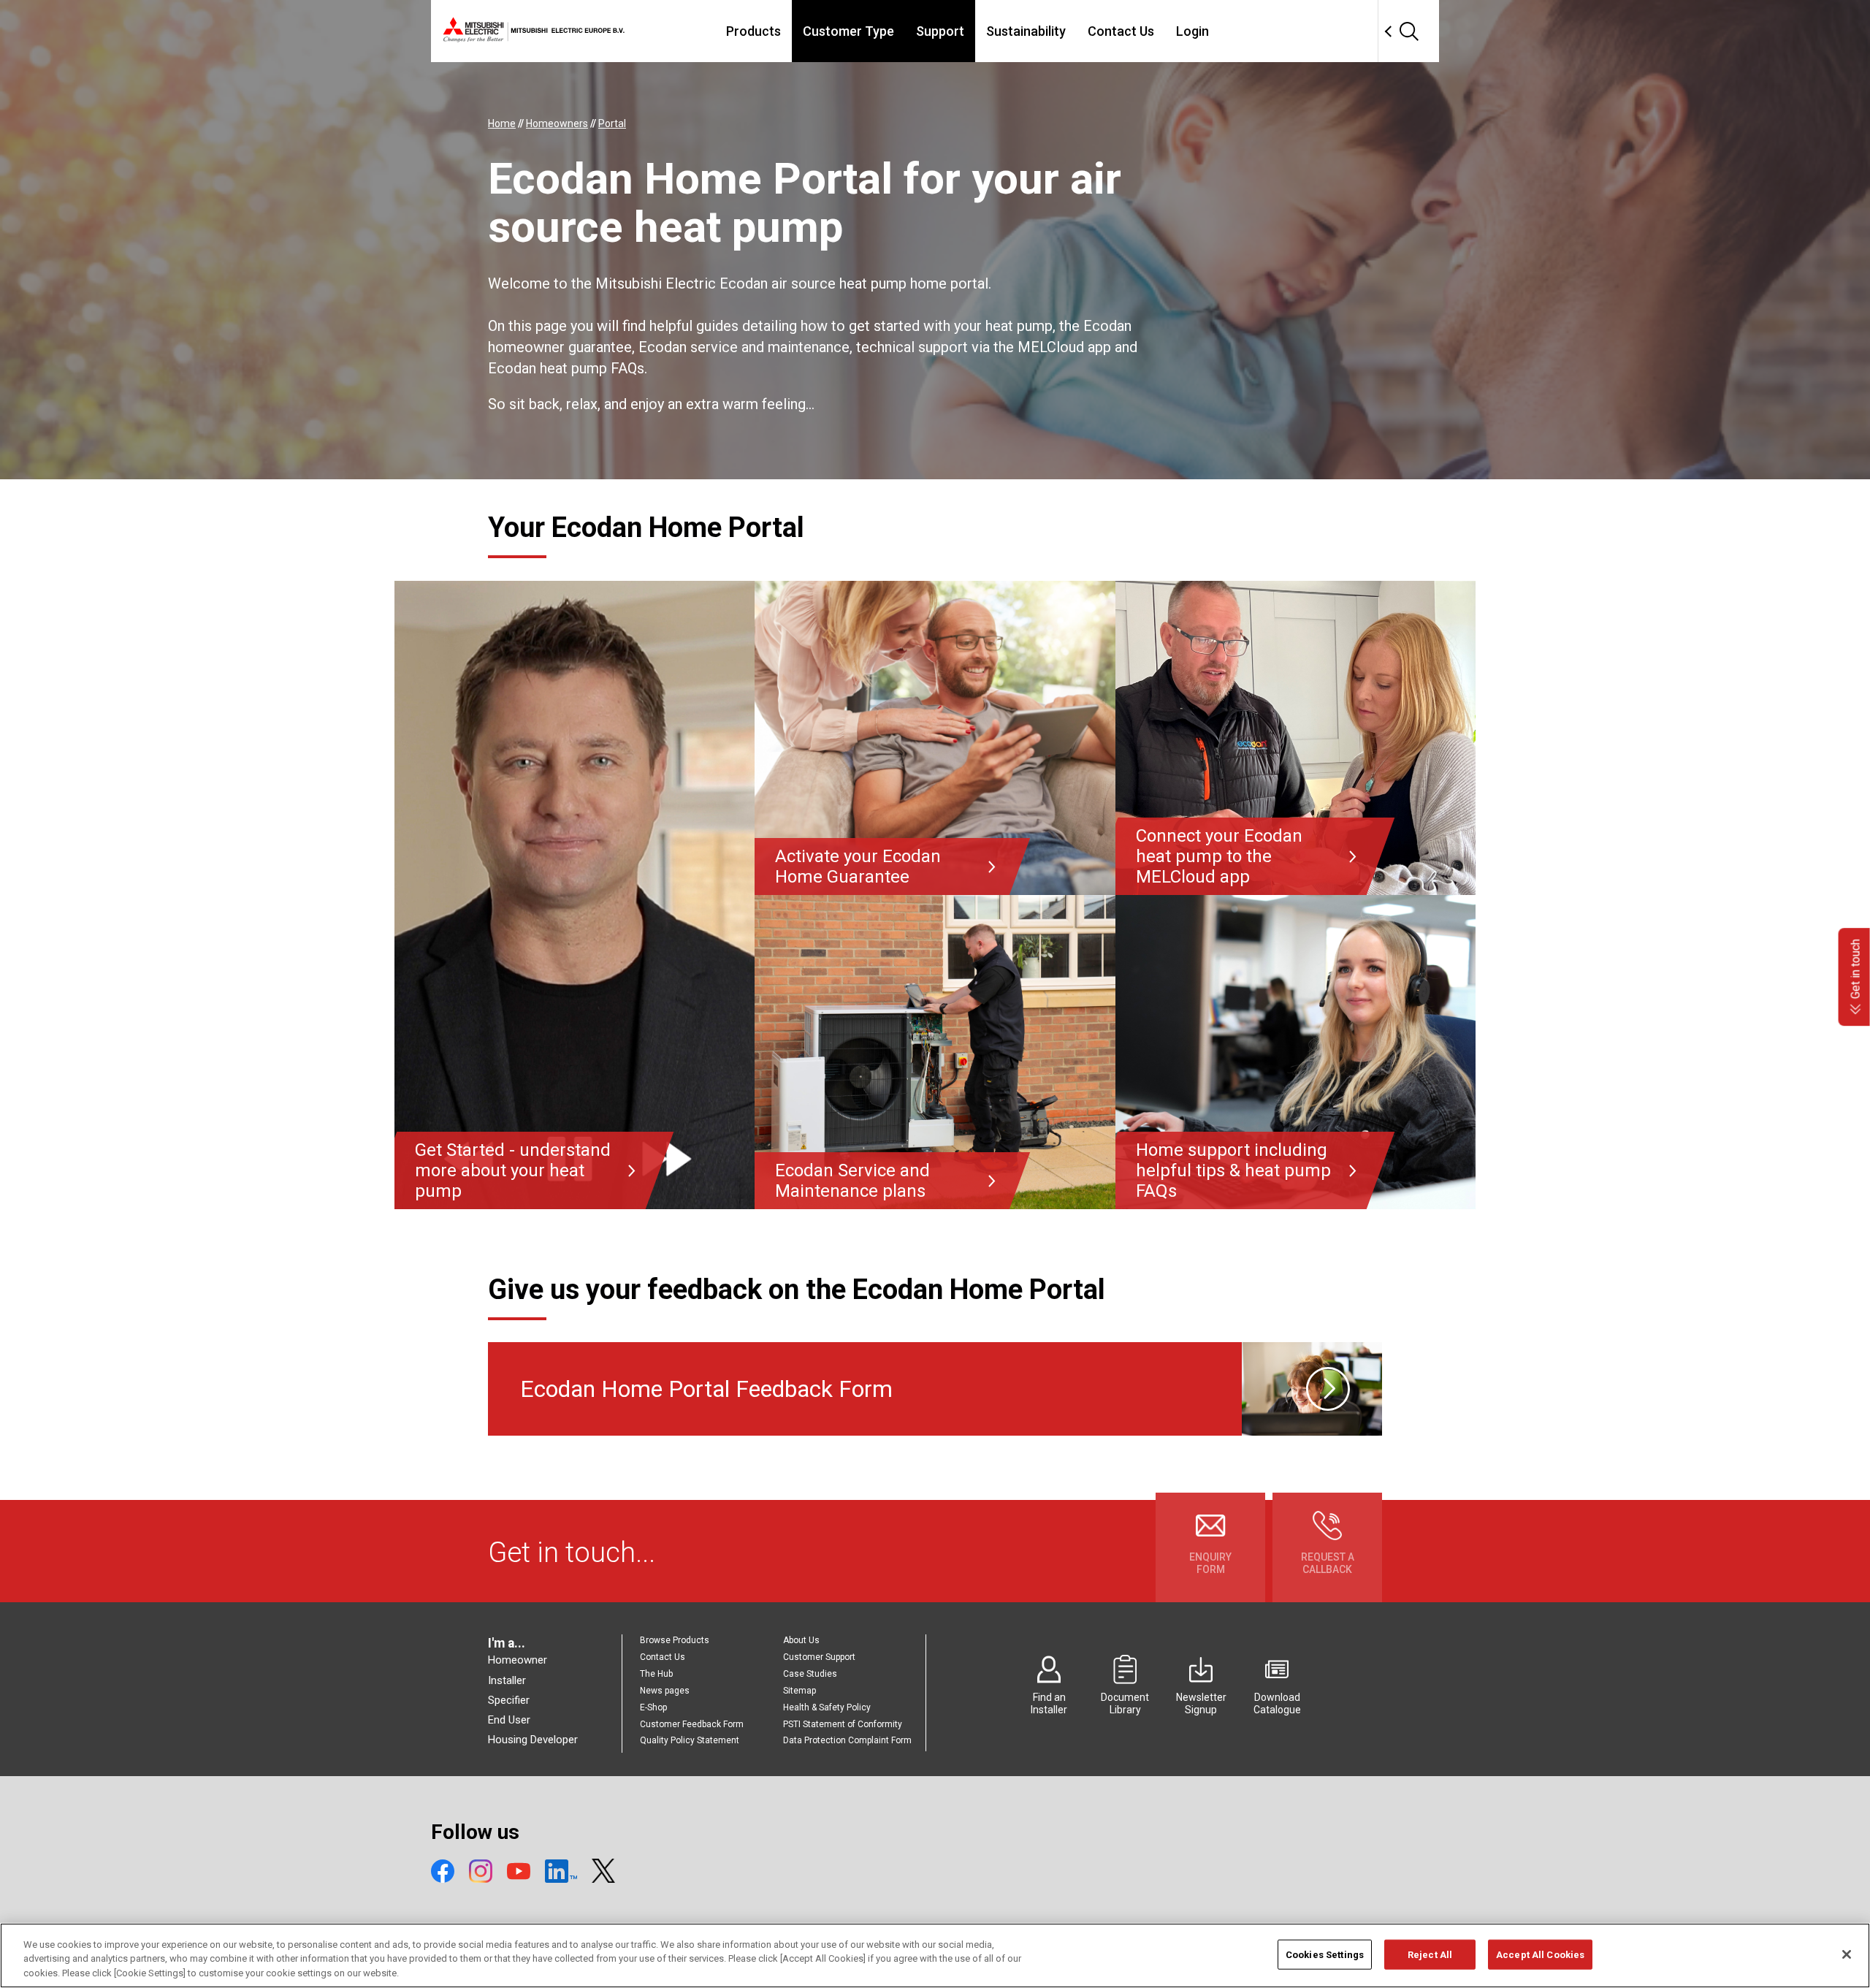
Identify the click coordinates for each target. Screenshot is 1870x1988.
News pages (665, 1691)
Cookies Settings (1325, 1954)
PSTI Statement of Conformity (843, 1724)
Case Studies (810, 1674)
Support (940, 31)
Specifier (509, 1700)
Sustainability (1026, 31)
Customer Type (848, 31)
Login (1192, 31)
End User (509, 1720)
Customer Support (819, 1657)
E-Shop (653, 1707)
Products (753, 31)
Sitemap (799, 1691)
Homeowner (518, 1660)
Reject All (1430, 1954)
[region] (935, 1955)
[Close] (1847, 1954)
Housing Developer (533, 1740)
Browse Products (675, 1640)
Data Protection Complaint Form (847, 1740)
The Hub (656, 1674)
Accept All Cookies (1540, 1954)
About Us (801, 1640)
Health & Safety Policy (827, 1707)
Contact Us (1121, 31)
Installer (507, 1680)
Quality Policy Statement (690, 1740)
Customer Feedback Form (692, 1724)
